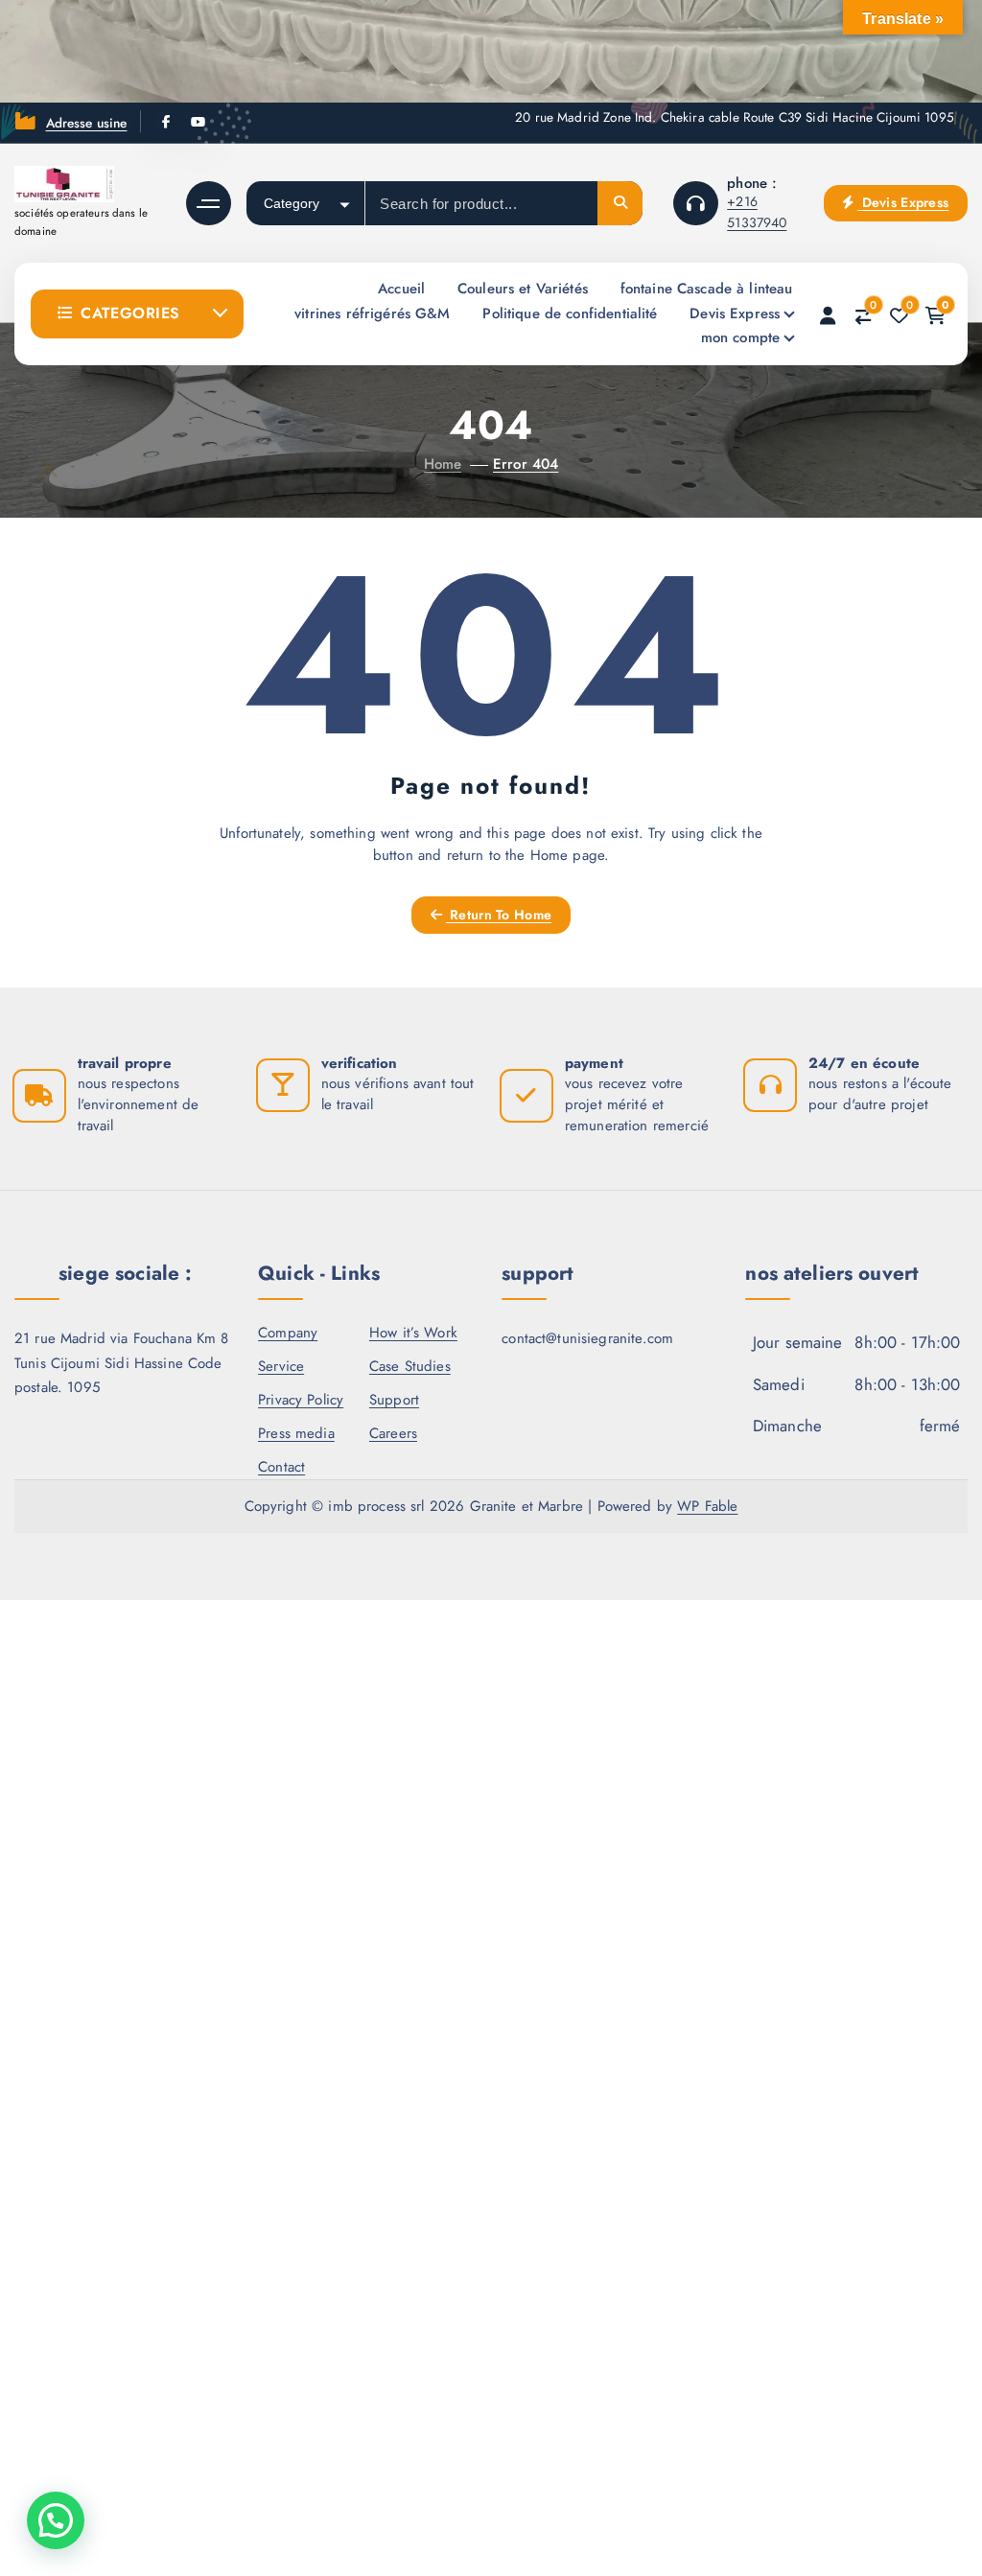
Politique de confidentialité (570, 313)
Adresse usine (87, 123)
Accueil (401, 289)
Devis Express (903, 202)
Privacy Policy (301, 1400)
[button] (56, 2520)
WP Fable (707, 1506)
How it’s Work (413, 1333)
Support (394, 1400)
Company (288, 1333)
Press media (296, 1433)
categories (130, 313)
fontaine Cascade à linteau (707, 289)
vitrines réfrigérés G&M (372, 313)
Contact (281, 1467)
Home (443, 464)
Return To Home (499, 915)
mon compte (741, 337)
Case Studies (410, 1366)
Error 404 (526, 464)
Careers (393, 1433)
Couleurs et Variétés (523, 289)
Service (281, 1366)
